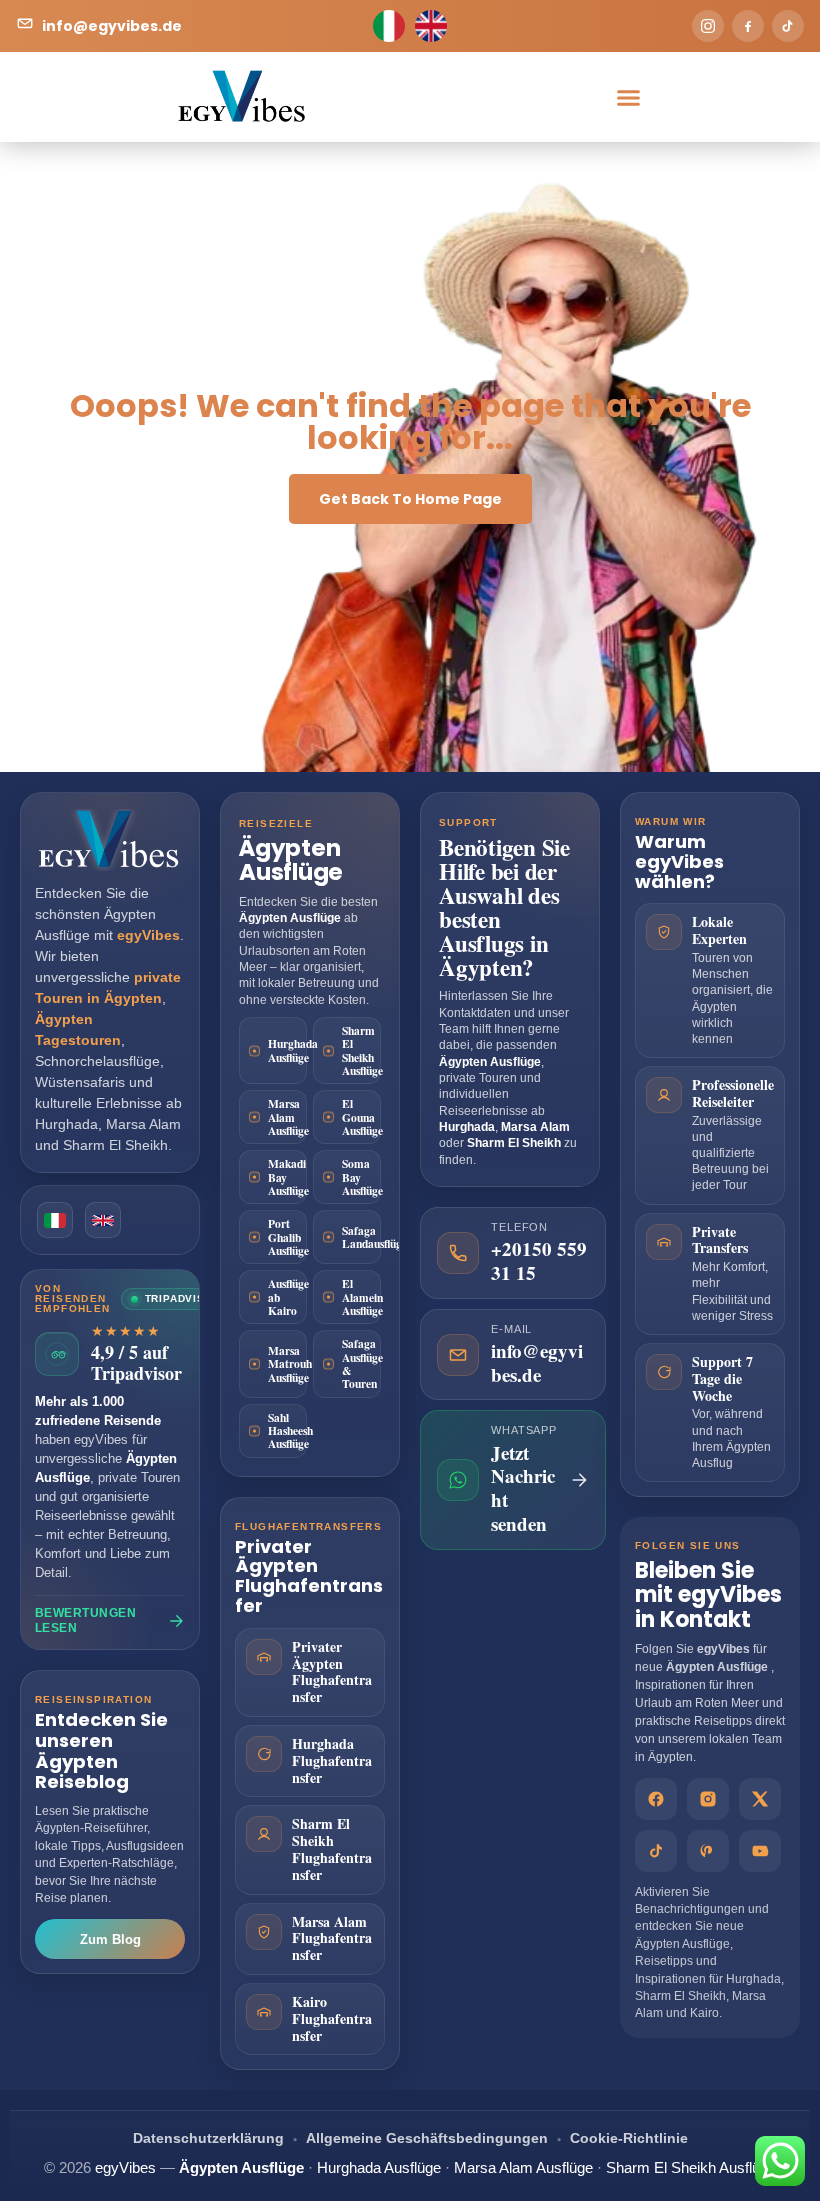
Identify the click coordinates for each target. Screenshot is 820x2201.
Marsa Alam (143, 1124)
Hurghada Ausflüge (287, 1050)
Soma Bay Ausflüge (361, 1177)
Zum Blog (110, 1939)
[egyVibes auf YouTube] (760, 1851)
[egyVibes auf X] (760, 1799)
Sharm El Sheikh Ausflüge (361, 1050)
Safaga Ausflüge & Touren (361, 1363)
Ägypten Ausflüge (291, 860)
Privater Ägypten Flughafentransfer (309, 1576)
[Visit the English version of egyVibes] (103, 1220)
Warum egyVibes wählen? (679, 861)
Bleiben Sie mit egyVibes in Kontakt (708, 1594)
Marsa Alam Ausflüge (287, 1117)
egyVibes (723, 1649)
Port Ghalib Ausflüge (287, 1237)
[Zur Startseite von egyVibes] (110, 840)
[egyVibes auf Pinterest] (708, 1851)
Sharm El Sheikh (115, 1145)
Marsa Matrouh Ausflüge (287, 1364)
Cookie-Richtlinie (629, 2138)
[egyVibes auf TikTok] (656, 1851)
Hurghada (66, 1124)
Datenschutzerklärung (208, 2138)
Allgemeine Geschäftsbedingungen (427, 2138)
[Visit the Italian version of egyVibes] (55, 1220)
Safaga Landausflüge (361, 1237)
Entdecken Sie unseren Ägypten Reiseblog (101, 1750)
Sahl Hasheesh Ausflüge (287, 1431)
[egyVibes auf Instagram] (708, 1799)
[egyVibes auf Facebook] (656, 1799)
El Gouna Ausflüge (361, 1117)
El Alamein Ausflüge (361, 1297)
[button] (628, 97)
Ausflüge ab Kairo (287, 1297)
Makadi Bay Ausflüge (287, 1177)
